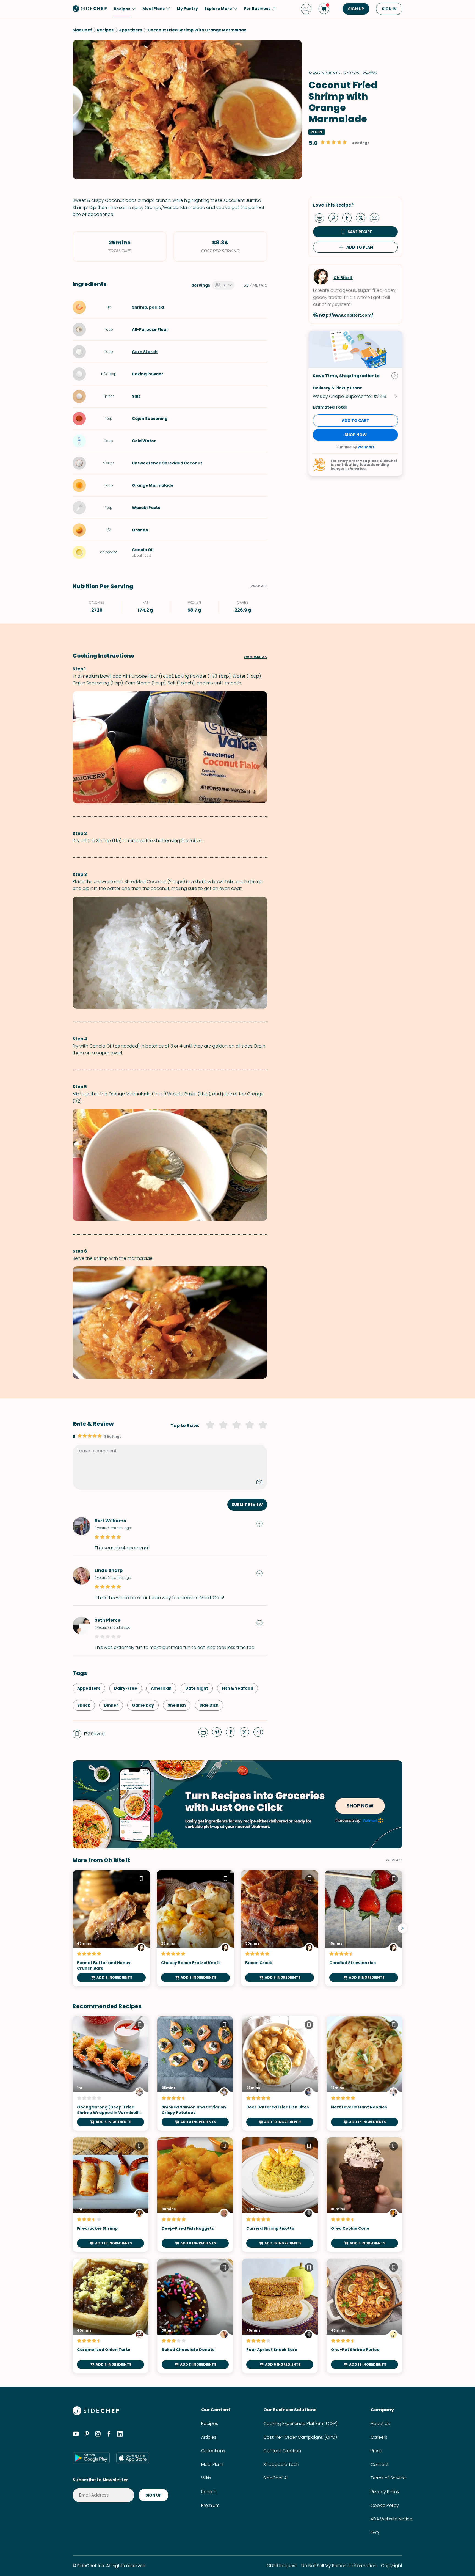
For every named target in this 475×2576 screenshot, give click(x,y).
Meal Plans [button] (154, 9)
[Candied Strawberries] (364, 1928)
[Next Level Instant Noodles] (364, 2073)
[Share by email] (377, 218)
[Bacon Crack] (280, 1928)
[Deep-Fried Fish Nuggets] (195, 2195)
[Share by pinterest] (335, 218)
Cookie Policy (385, 2505)
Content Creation (282, 2451)
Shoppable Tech (281, 2464)
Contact (380, 2464)
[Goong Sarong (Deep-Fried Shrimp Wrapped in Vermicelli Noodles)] (111, 2073)
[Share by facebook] (349, 218)
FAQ (375, 2533)
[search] (306, 9)
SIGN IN (389, 9)
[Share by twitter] (363, 218)
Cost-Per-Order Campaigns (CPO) (300, 2437)
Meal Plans (212, 2464)
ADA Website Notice (391, 2519)
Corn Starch (145, 352)
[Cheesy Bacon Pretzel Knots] (195, 1928)
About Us (380, 2424)
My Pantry (187, 9)
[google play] (91, 2458)
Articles (209, 2437)
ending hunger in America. (360, 467)
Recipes (210, 2424)
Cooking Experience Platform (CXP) (300, 2424)
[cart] (324, 9)
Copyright (392, 2566)
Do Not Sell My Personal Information (339, 2566)
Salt (136, 396)
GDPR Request (282, 2566)
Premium (210, 2505)
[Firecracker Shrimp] (111, 2195)
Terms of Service (388, 2478)
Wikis (206, 2478)
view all (394, 1860)
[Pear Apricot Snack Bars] (280, 2316)
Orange (140, 530)
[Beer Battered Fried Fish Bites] (280, 2073)
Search (209, 2492)
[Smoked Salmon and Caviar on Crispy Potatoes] (195, 2073)
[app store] (133, 2458)
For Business (257, 9)
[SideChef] (96, 2414)
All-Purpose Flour (150, 329)
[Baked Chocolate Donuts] (195, 2316)
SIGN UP (356, 9)
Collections (213, 2451)
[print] (321, 218)
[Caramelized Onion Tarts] (111, 2316)
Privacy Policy (385, 2492)
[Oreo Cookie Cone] (364, 2195)
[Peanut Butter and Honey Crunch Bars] (111, 1928)
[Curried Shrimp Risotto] (280, 2195)
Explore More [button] (218, 9)
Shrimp (140, 307)
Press (376, 2451)
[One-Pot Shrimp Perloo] (364, 2316)
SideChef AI (275, 2478)
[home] (90, 8)
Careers (379, 2437)
